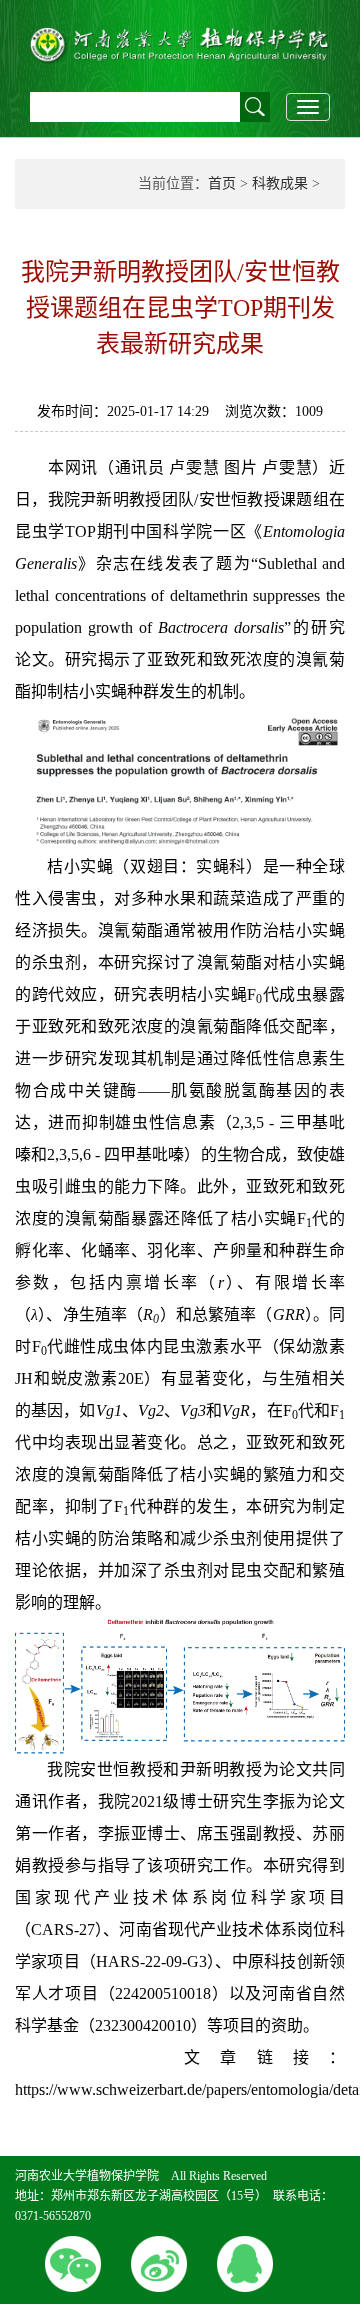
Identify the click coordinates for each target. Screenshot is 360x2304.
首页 (222, 183)
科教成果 (280, 183)
